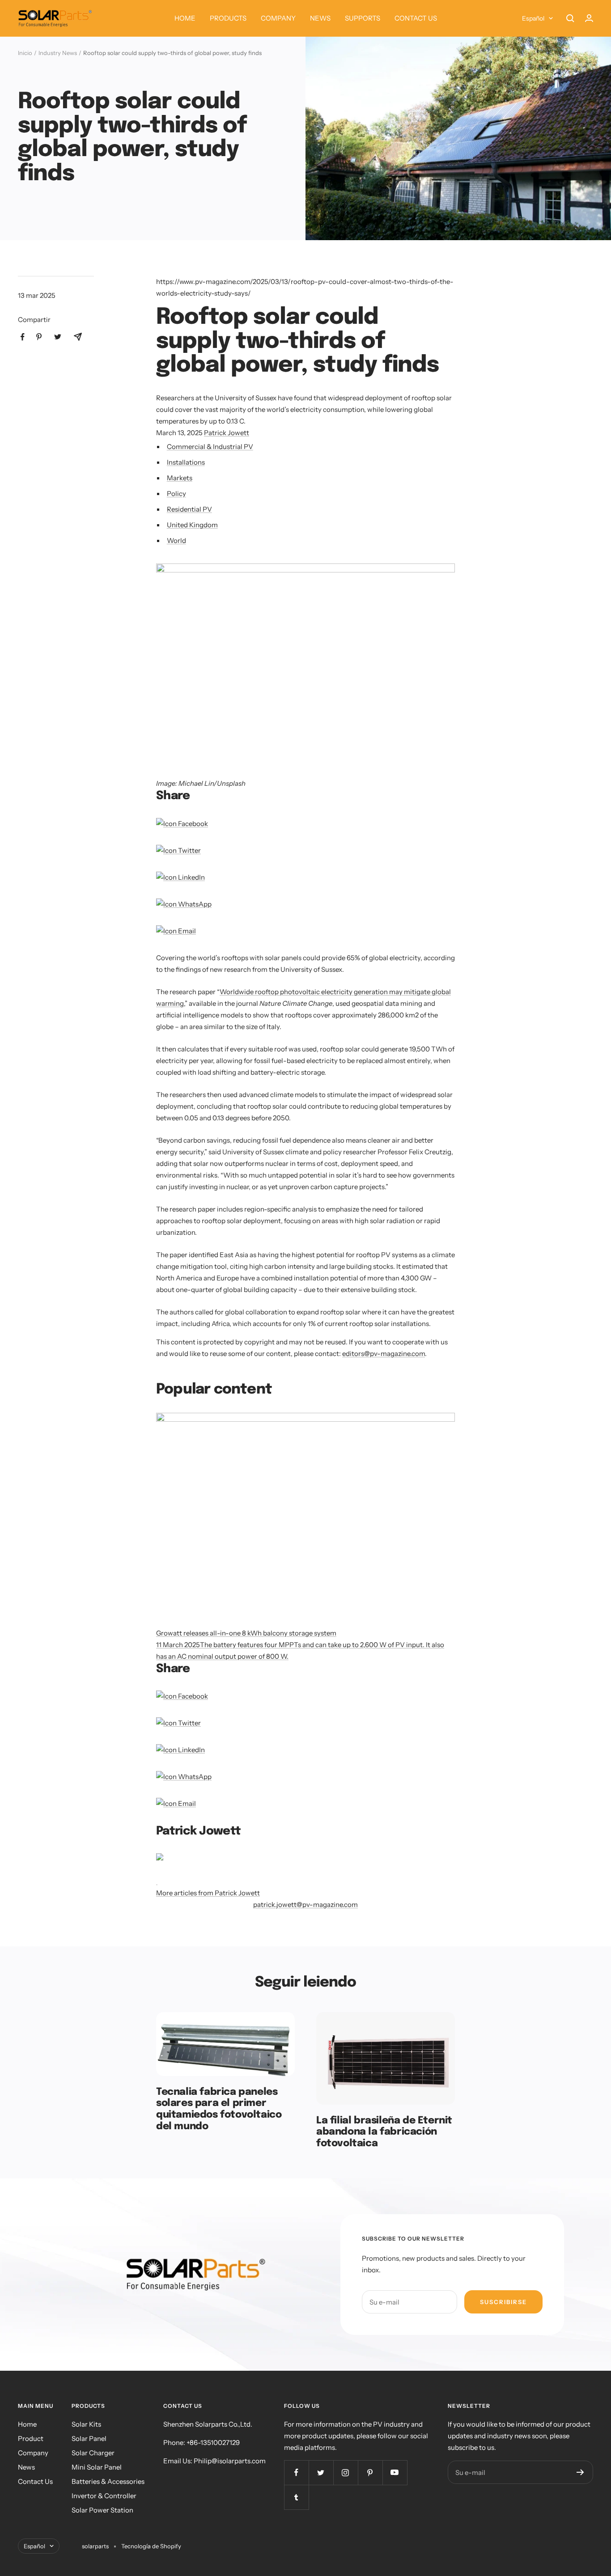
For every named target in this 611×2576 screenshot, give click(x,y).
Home (27, 2424)
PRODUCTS (228, 18)
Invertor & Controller (104, 2496)
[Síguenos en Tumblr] (296, 2497)
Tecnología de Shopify (151, 2546)
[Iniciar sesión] (589, 18)
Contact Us (35, 2481)
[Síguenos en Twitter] (321, 2472)
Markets (180, 478)
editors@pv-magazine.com (384, 1354)
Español (533, 18)
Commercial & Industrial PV (210, 447)
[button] (305, 663)
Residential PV (189, 509)
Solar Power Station (102, 2510)
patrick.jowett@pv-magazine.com (305, 1904)
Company (33, 2453)
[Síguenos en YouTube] (395, 2472)
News (26, 2467)
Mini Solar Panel (97, 2467)
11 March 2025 (178, 1645)
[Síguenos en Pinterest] (370, 2472)
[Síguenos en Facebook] (296, 2472)
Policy (176, 494)
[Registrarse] (580, 2472)
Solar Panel (89, 2438)
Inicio (25, 53)
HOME (185, 18)
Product (31, 2438)
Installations (186, 462)
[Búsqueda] (570, 18)
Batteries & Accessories (108, 2481)
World (176, 540)
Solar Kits (86, 2424)
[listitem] (23, 337)
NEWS (320, 18)
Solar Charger (93, 2453)
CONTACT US (416, 18)
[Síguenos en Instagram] (346, 2472)
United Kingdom (192, 525)
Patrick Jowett (227, 433)
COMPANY (278, 18)
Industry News (58, 53)
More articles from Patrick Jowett (208, 1893)
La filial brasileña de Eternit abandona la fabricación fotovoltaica (384, 2132)
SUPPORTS (363, 18)
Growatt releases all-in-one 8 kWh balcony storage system (246, 1633)
